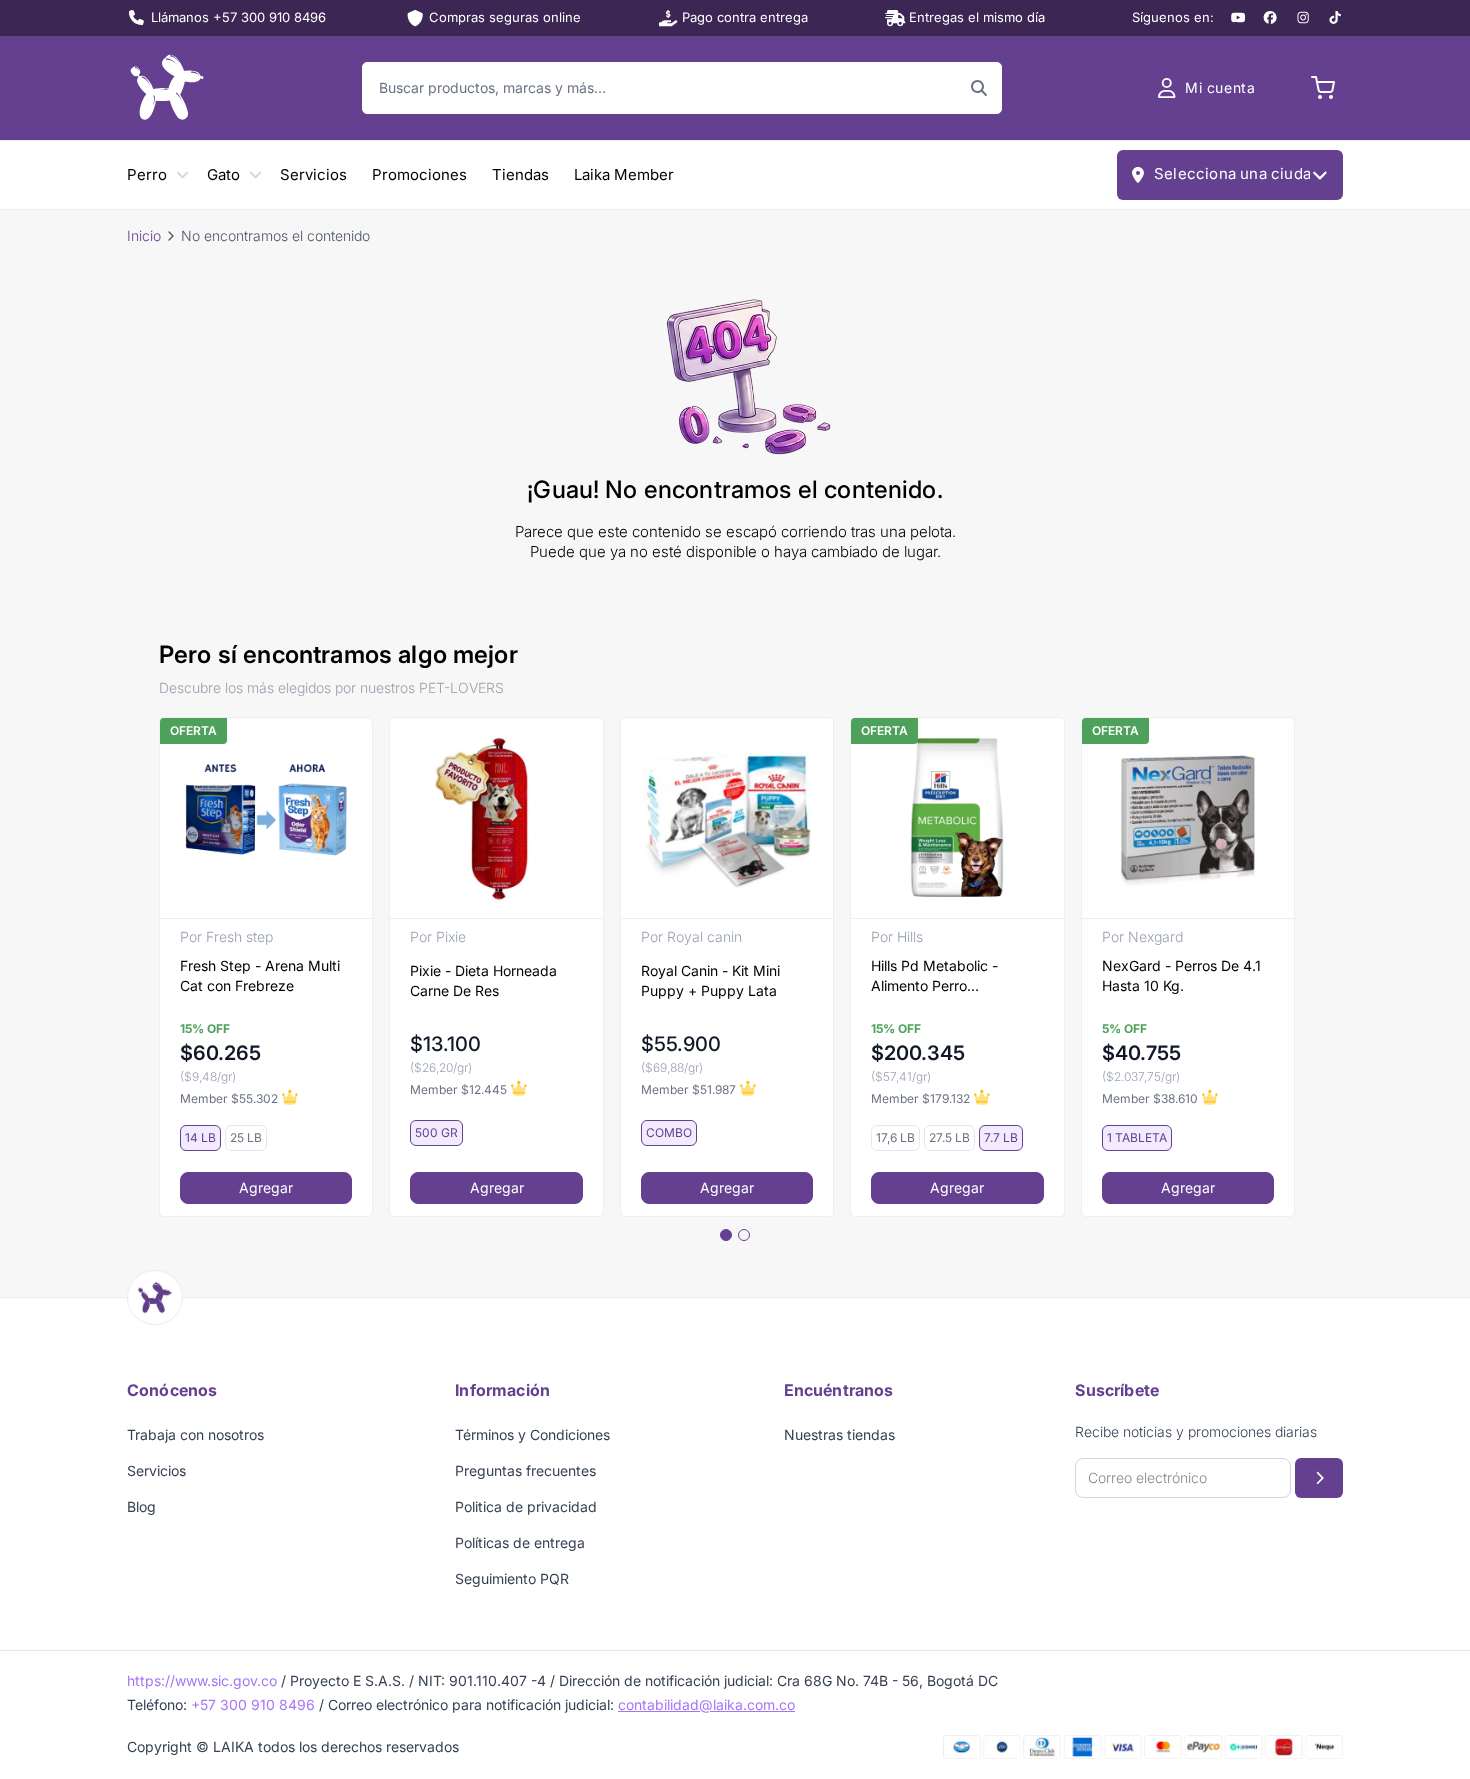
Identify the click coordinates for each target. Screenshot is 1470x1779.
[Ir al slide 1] (726, 1235)
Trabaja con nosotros (195, 1434)
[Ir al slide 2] (744, 1235)
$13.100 (445, 1044)
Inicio (144, 235)
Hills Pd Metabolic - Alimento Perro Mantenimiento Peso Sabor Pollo (937, 976)
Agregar (266, 1187)
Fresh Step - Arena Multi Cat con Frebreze (260, 975)
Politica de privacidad (526, 1506)
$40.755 (1141, 1053)
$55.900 (681, 1044)
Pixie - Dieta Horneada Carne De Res (483, 980)
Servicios (313, 174)
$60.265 (220, 1053)
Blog (141, 1506)
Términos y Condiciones (532, 1434)
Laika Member (624, 174)
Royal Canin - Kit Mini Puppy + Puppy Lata (710, 980)
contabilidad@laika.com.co (706, 1704)
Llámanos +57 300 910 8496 (238, 17)
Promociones (419, 174)
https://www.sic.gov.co (202, 1680)
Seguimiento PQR (512, 1578)
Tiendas (520, 174)
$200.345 (918, 1053)
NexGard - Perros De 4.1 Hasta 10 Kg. (1181, 975)
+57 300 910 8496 (253, 1704)
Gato (223, 174)
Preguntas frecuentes (525, 1470)
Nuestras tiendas (839, 1434)
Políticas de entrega (520, 1542)
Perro (147, 174)
